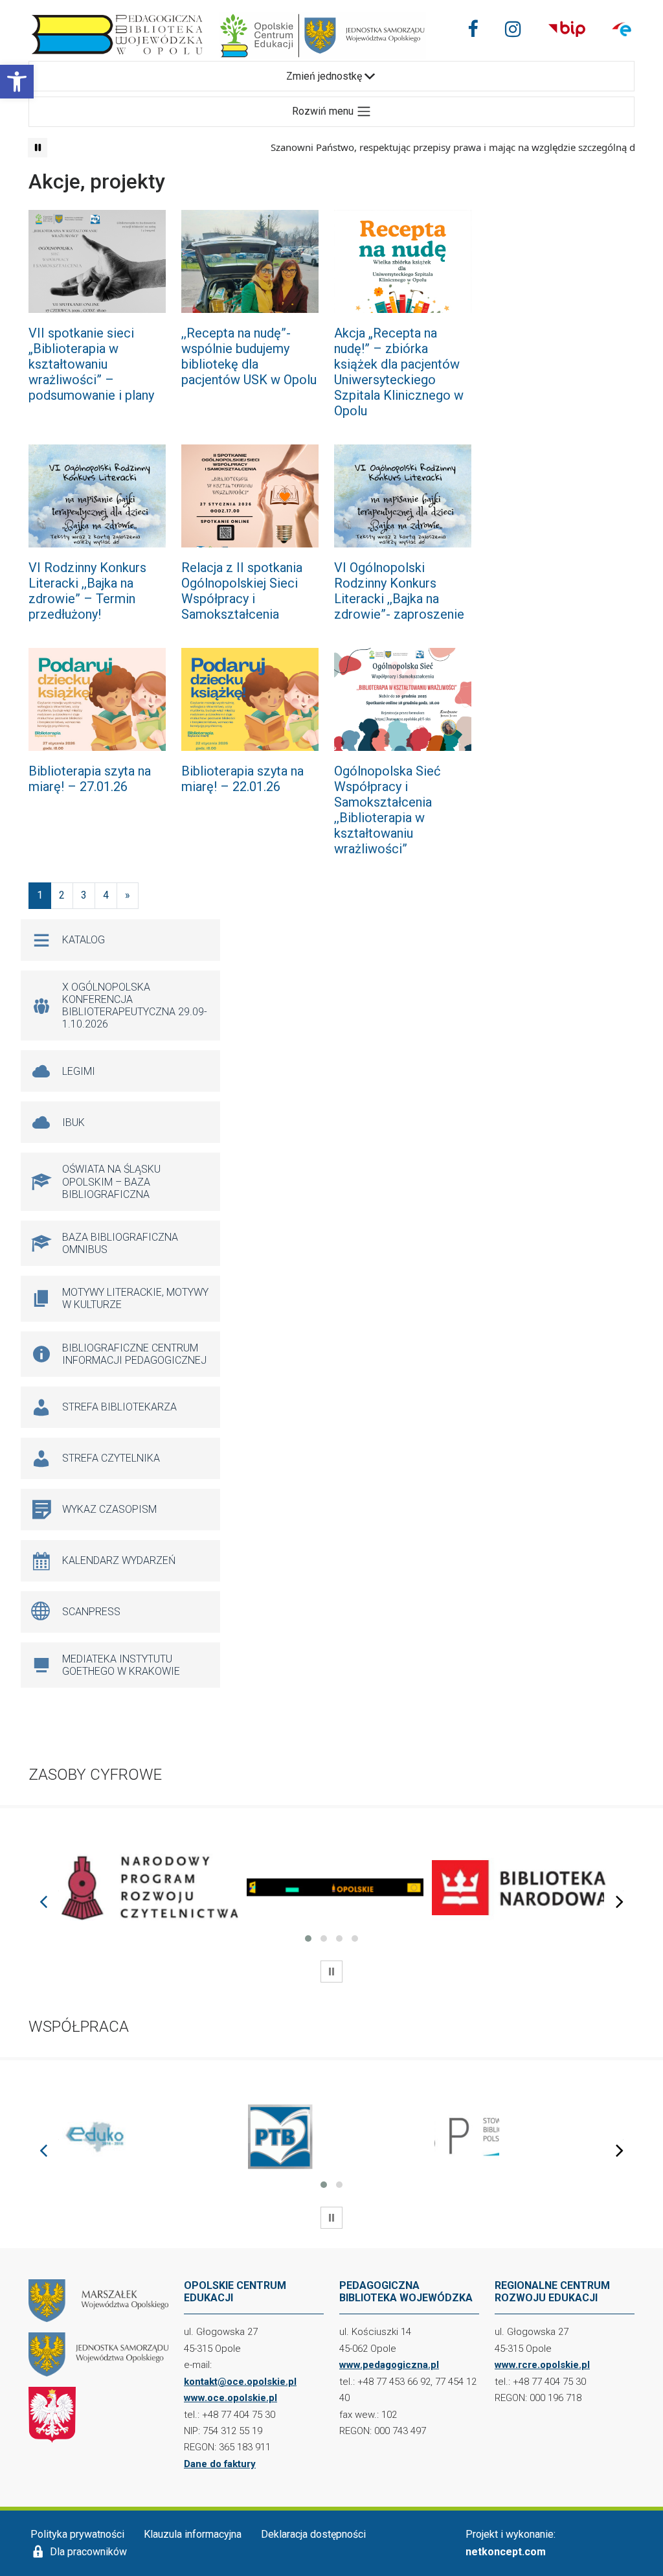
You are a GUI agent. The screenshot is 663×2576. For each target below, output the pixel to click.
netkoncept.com (506, 2552)
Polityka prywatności (77, 2534)
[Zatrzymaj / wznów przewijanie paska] (38, 148)
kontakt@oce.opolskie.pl (240, 2382)
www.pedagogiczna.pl (389, 2365)
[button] (17, 82)
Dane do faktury (220, 2464)
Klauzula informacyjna (193, 2534)
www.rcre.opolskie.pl (542, 2365)
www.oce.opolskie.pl (230, 2398)
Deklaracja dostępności (313, 2534)
